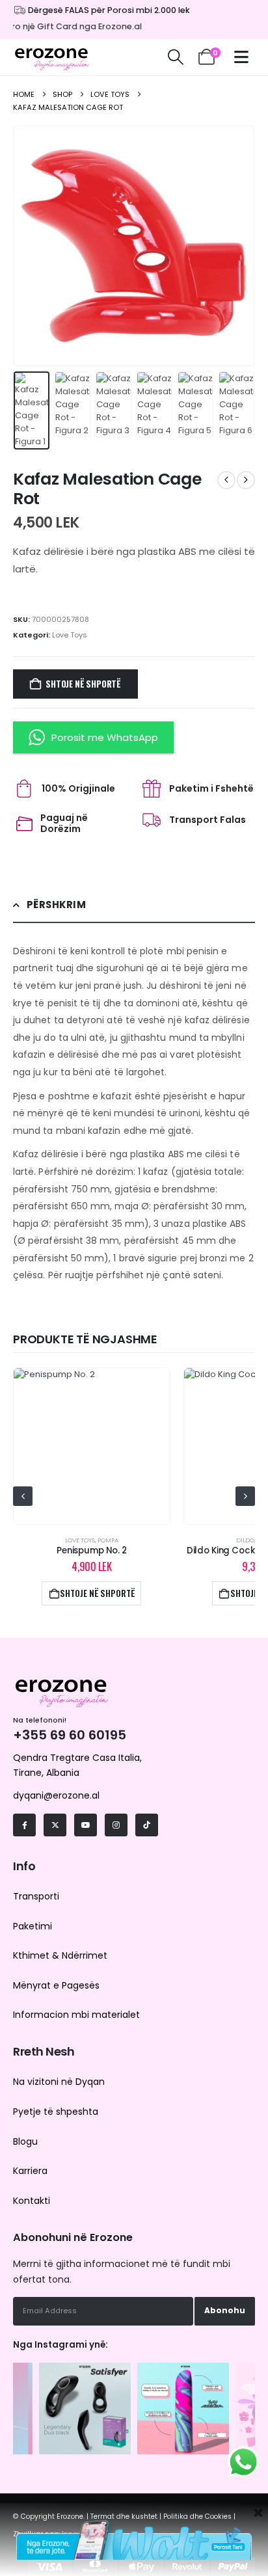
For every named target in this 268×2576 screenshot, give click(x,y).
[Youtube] (86, 1825)
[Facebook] (24, 1825)
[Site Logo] (52, 57)
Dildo (245, 1540)
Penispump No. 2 (92, 1550)
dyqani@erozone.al (56, 1795)
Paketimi (33, 1926)
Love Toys (70, 635)
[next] (246, 480)
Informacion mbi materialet (76, 2015)
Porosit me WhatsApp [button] (105, 737)
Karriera (30, 2171)
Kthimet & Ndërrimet (60, 1955)
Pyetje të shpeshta (56, 2112)
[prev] (226, 480)
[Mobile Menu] (245, 57)
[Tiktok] (147, 1825)
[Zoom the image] (85, 2369)
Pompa (108, 1540)
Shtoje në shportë (83, 684)
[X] (55, 1825)
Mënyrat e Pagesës (56, 1985)
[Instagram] (116, 1825)
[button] (175, 57)
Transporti (36, 1896)
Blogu (25, 2141)
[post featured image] (91, 1446)
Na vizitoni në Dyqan (59, 2082)
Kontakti (32, 2201)
